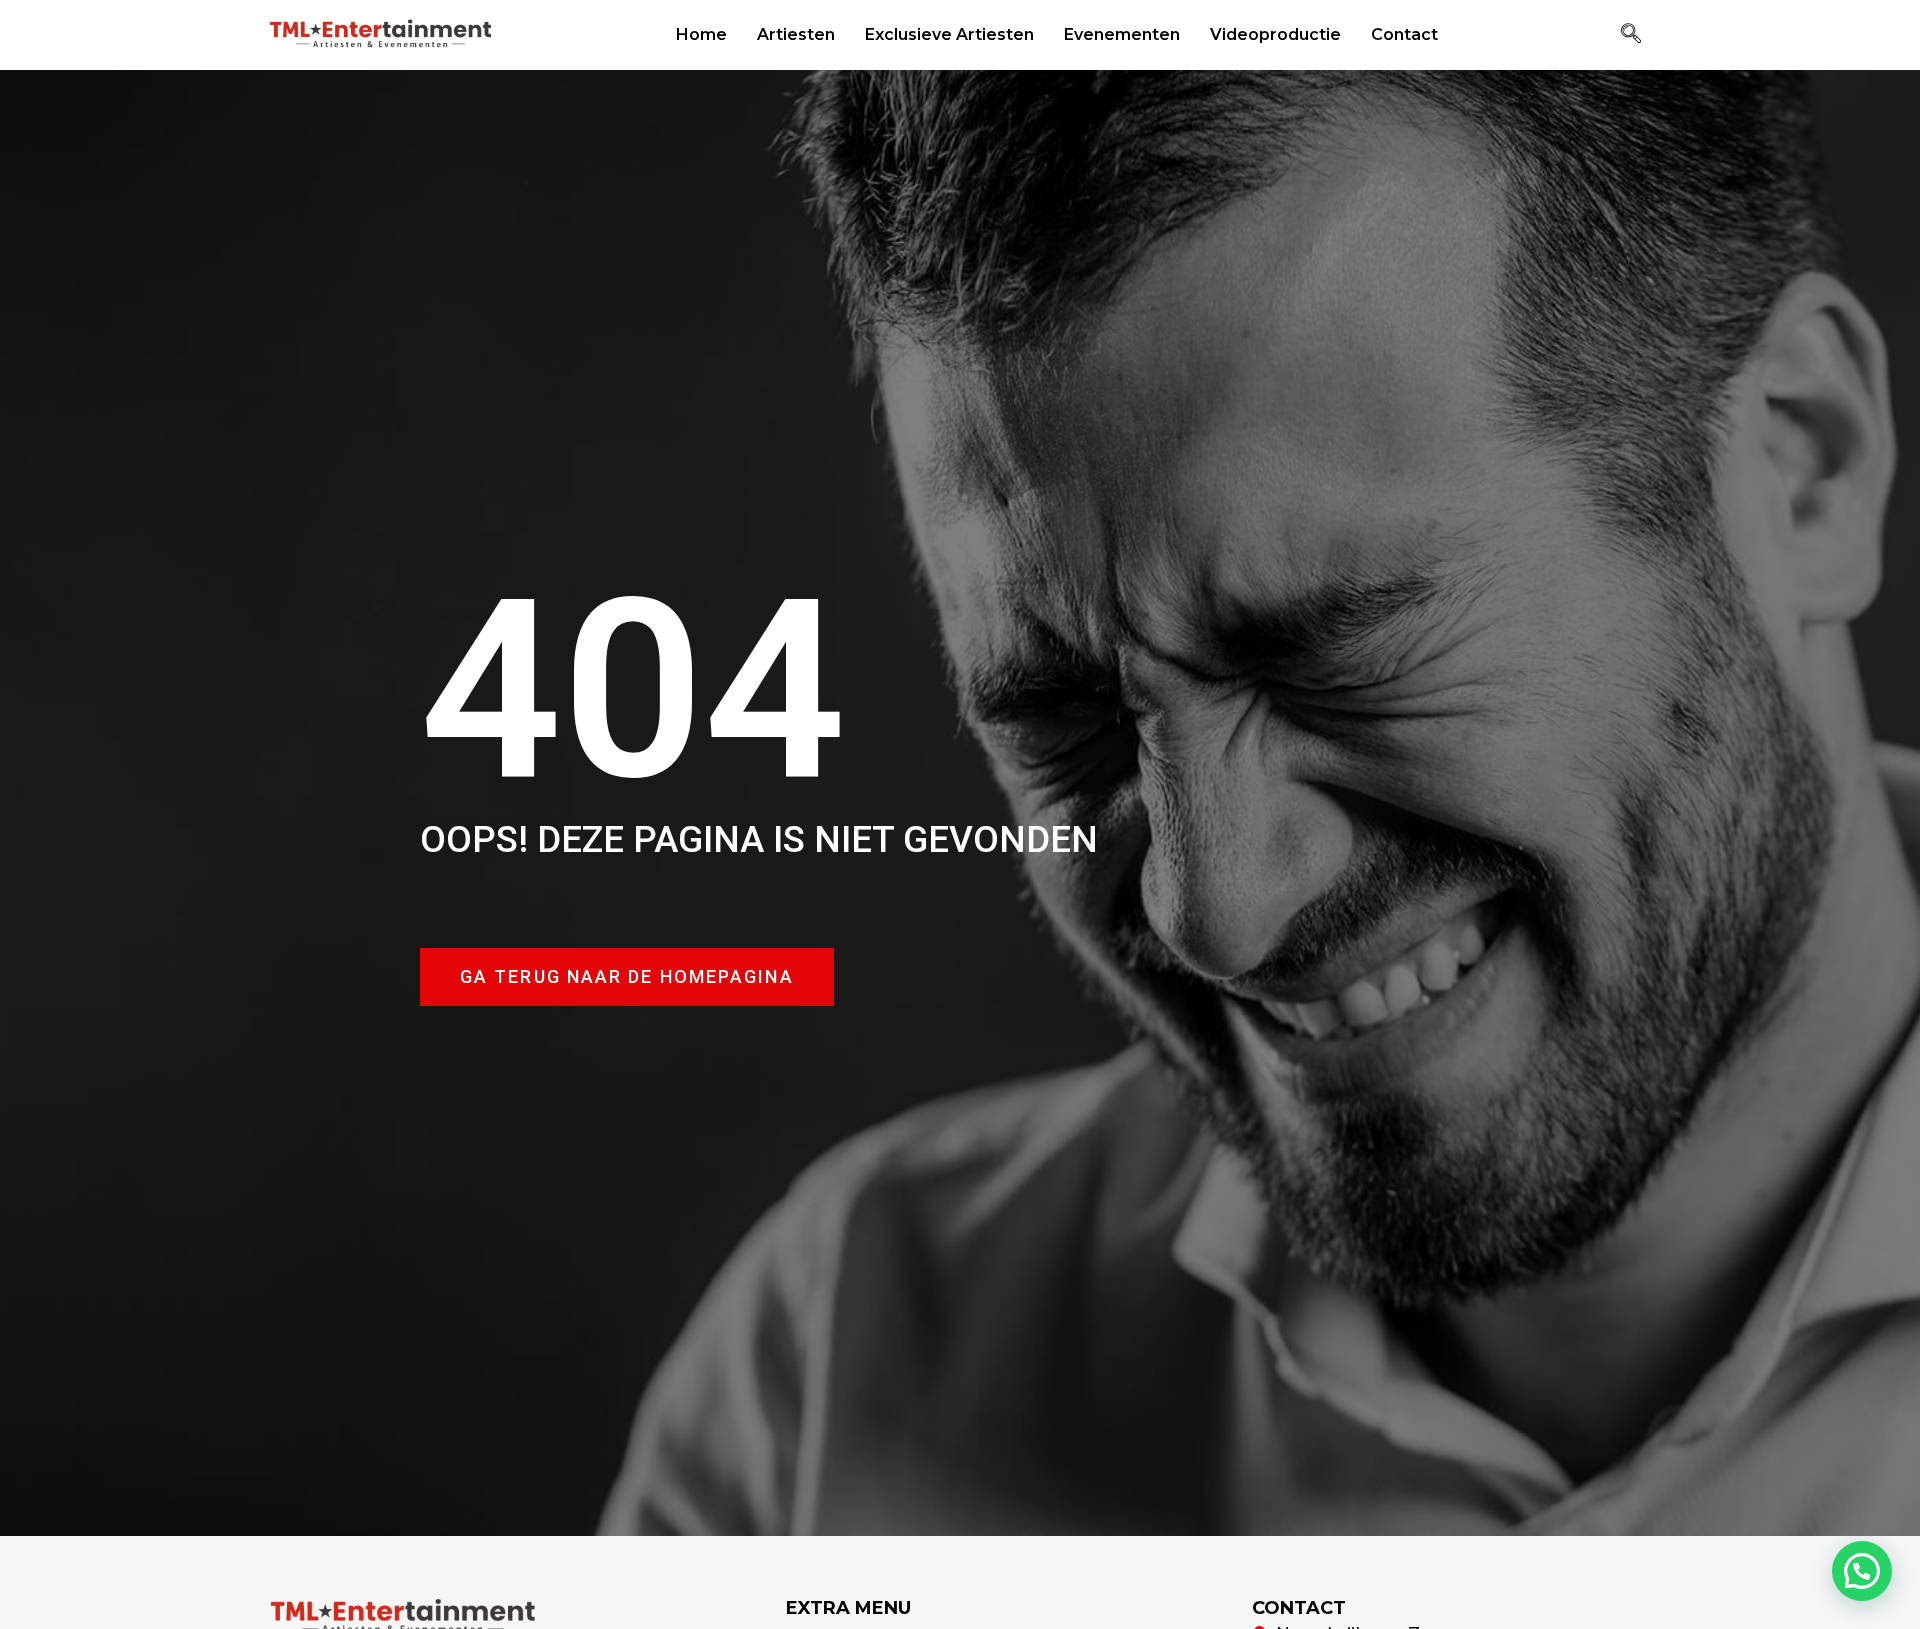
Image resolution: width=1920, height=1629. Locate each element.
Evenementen (1122, 34)
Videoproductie (1275, 34)
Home (701, 34)
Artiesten (796, 34)
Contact (1404, 34)
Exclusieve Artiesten (949, 34)
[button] (1631, 35)
